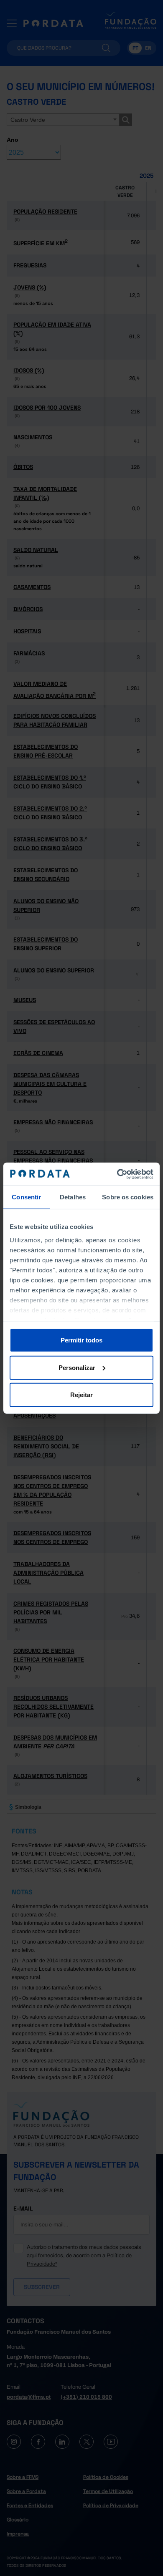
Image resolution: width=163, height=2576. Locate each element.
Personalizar (77, 1367)
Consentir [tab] (26, 1197)
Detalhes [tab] (73, 1197)
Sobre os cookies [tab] (128, 1197)
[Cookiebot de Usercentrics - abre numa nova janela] (117, 1174)
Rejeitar (81, 1395)
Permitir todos (81, 1340)
